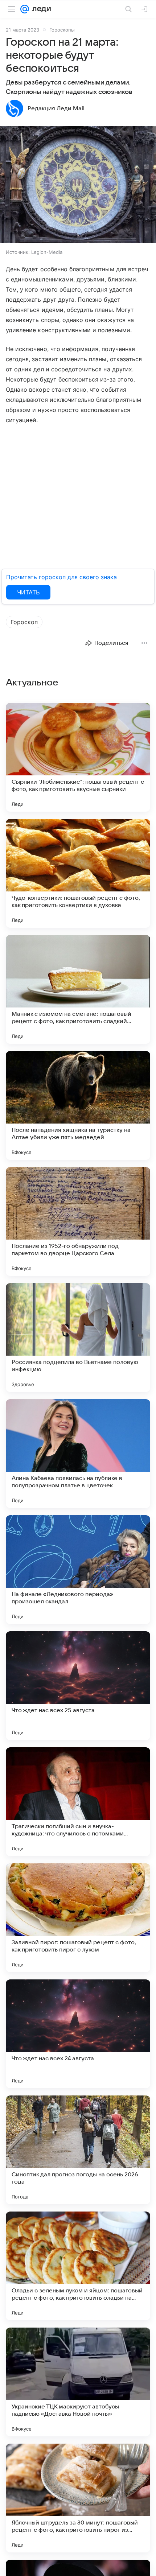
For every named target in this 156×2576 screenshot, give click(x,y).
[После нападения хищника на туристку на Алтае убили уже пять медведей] (78, 1105)
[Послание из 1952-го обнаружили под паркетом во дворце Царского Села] (78, 1221)
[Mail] (25, 9)
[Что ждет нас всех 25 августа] (78, 1686)
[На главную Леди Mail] (40, 9)
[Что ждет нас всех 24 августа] (78, 2034)
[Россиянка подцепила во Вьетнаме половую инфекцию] (78, 1338)
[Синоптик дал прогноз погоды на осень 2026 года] (78, 2150)
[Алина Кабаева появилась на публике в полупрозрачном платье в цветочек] (78, 1454)
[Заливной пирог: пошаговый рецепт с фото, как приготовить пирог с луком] (78, 1918)
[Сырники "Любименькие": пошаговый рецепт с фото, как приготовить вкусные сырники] (78, 757)
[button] (78, 185)
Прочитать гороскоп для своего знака (61, 577)
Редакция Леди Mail (56, 108)
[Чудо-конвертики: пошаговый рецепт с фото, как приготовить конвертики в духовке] (78, 873)
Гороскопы (62, 30)
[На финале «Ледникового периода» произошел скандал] (78, 1570)
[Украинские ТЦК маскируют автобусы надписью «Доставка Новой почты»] (78, 2382)
